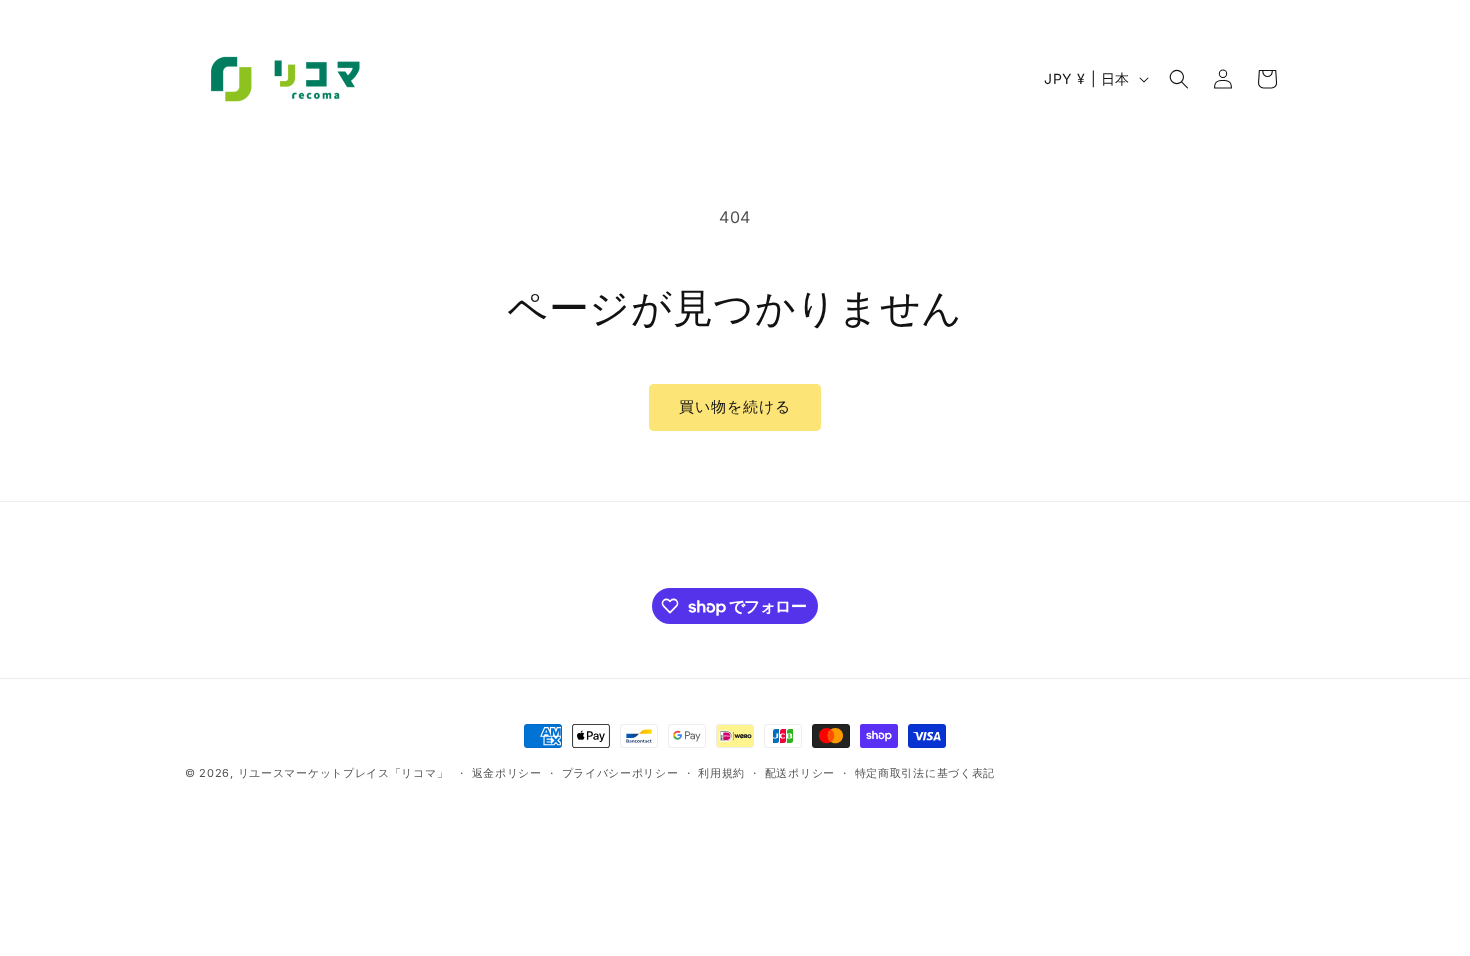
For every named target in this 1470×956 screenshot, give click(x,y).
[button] (1179, 79)
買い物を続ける (735, 406)
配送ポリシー (800, 773)
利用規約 (721, 773)
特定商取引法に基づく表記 (925, 773)
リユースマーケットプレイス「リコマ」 (343, 773)
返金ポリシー (507, 773)
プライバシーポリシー (620, 773)
